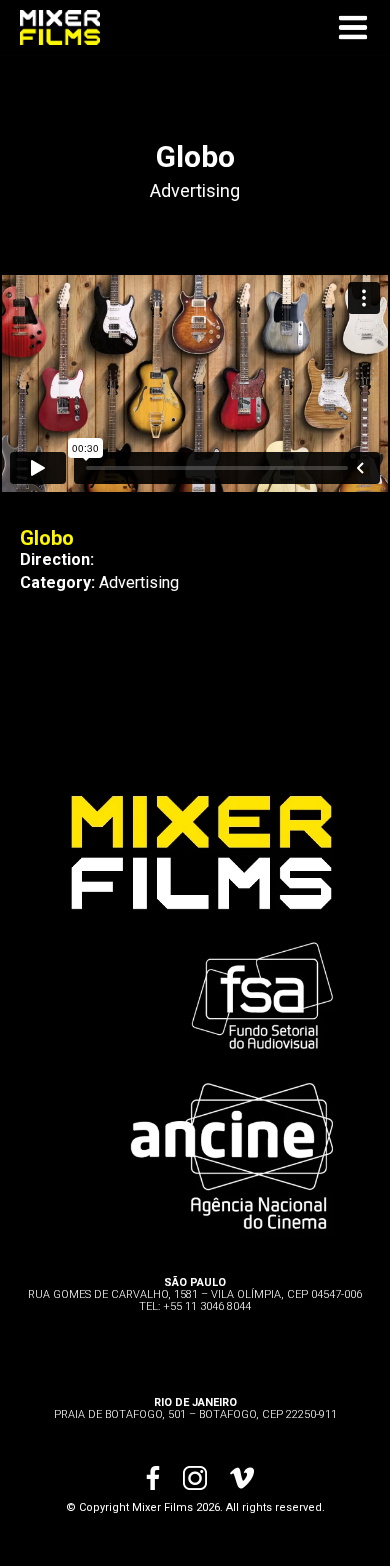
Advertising (195, 190)
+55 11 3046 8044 (207, 1306)
